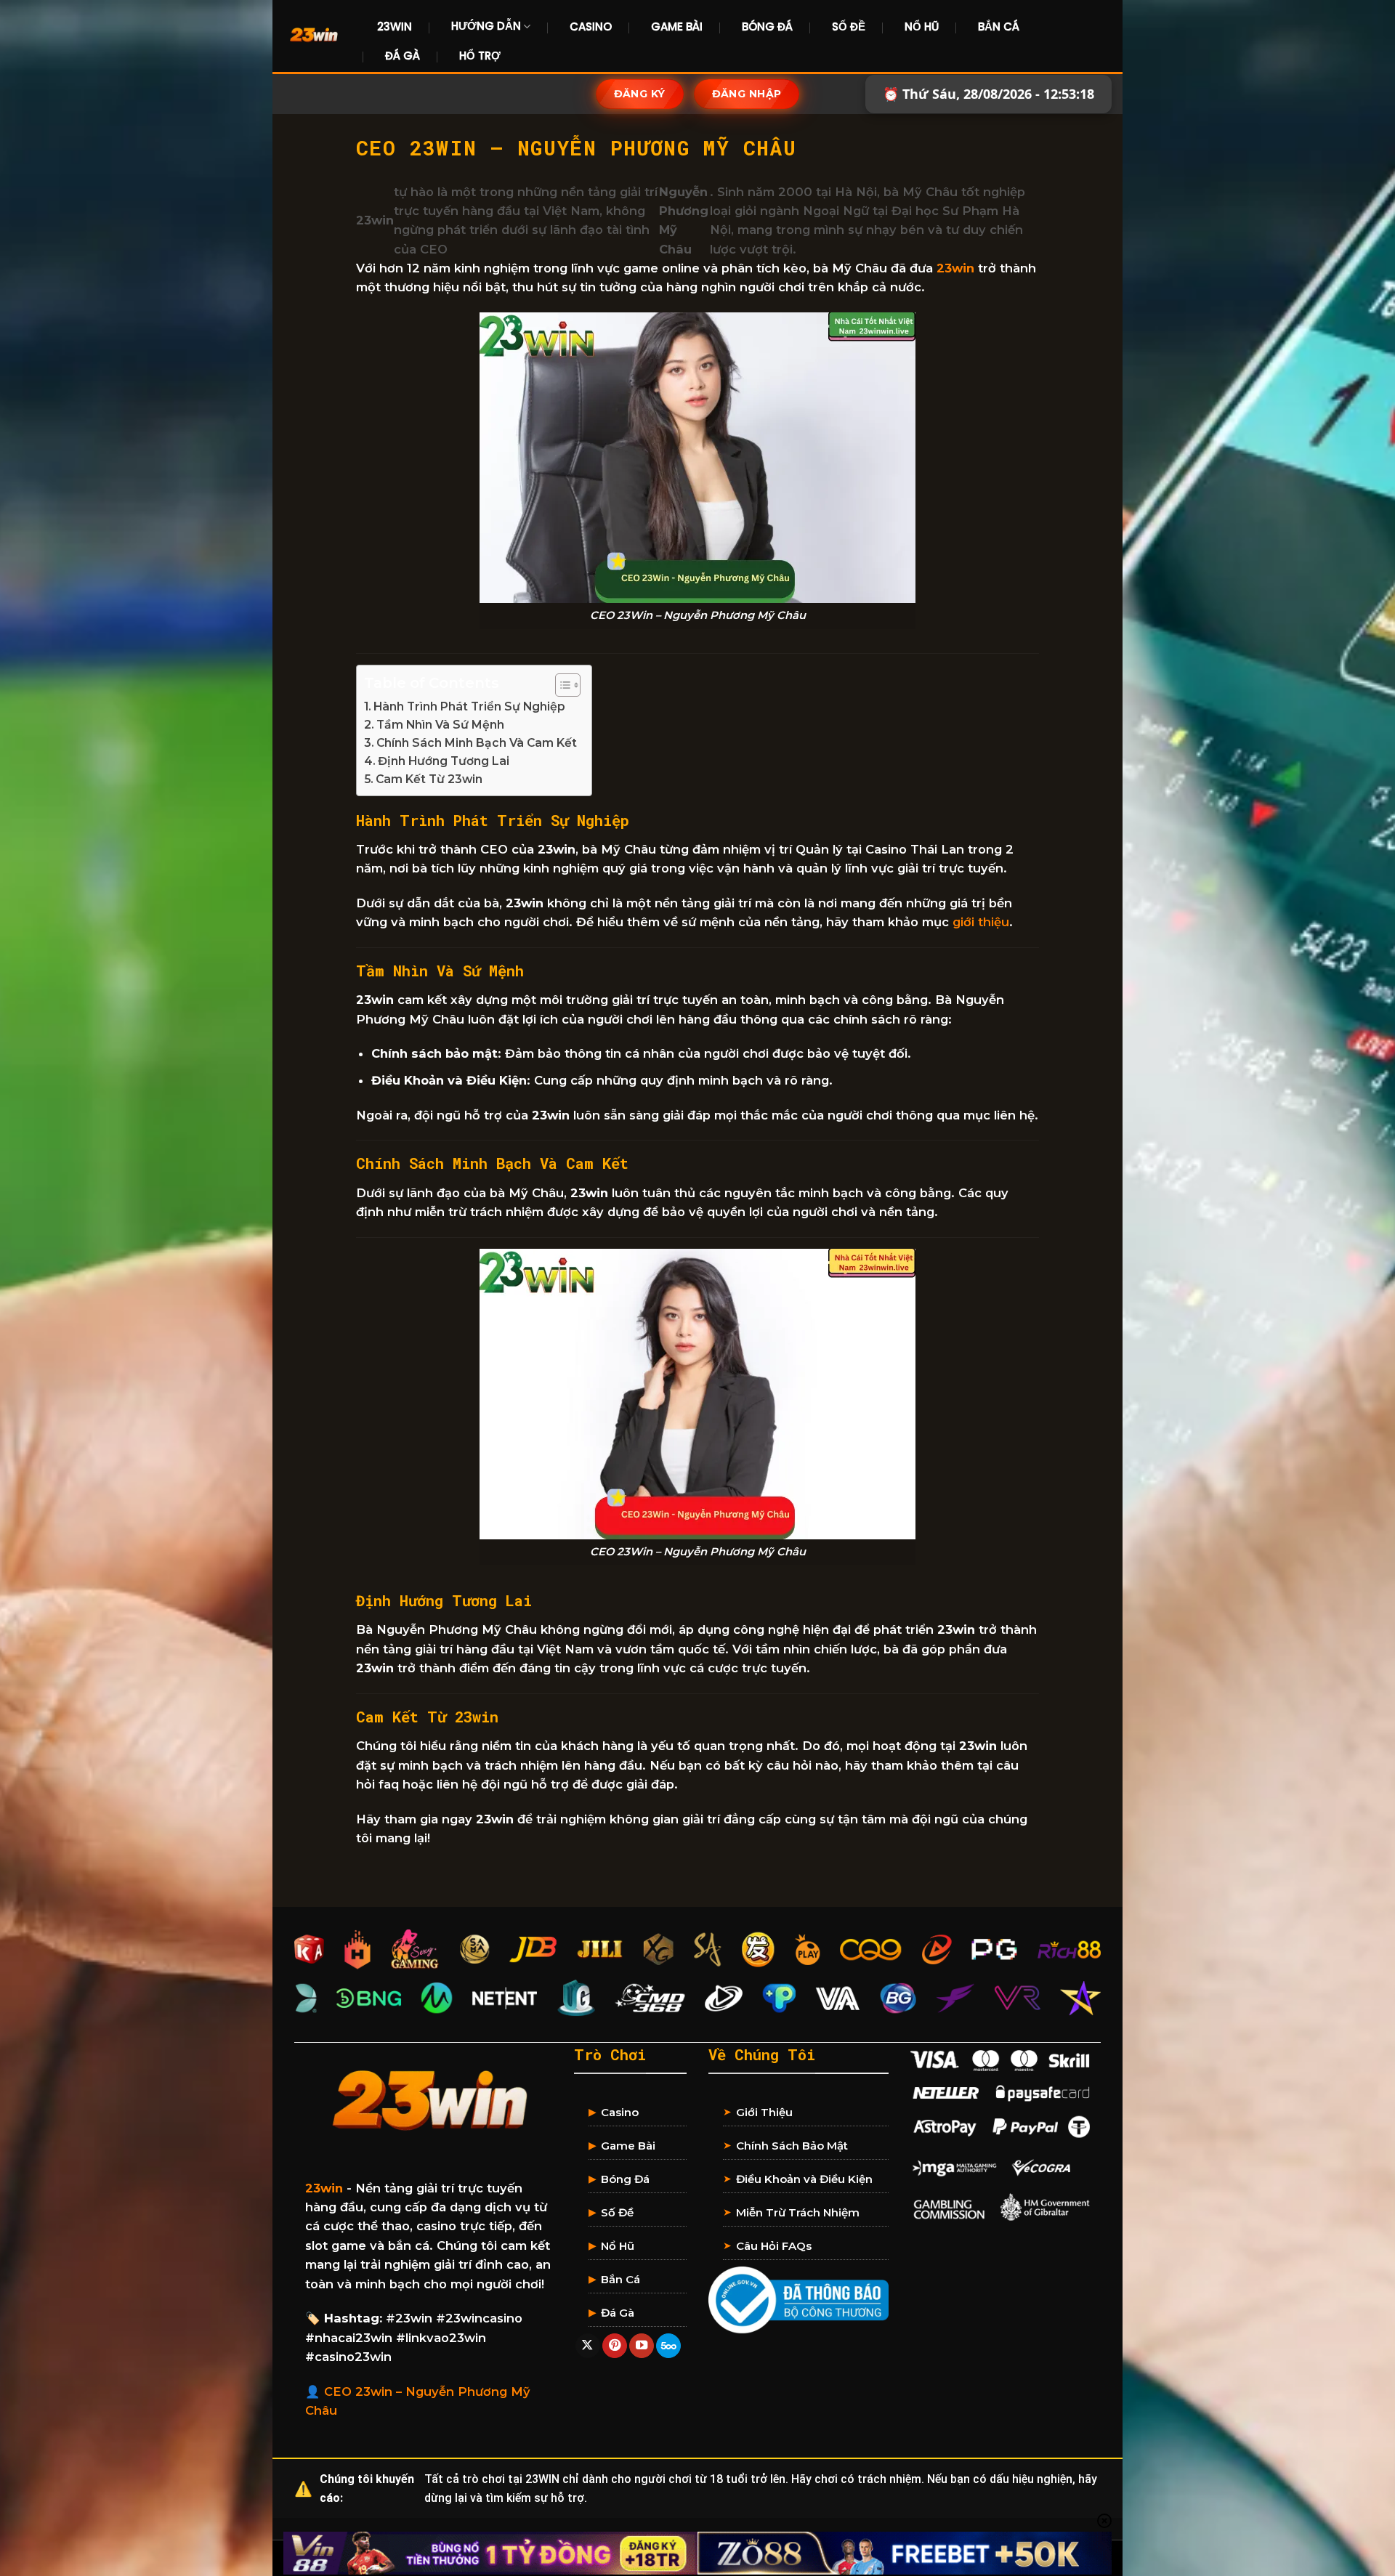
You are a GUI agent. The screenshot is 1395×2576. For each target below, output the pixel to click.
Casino (591, 27)
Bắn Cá (999, 27)
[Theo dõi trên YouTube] (642, 2346)
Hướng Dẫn (486, 26)
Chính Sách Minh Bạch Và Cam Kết (477, 743)
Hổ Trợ (480, 56)
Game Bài (677, 27)
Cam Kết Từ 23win (429, 779)
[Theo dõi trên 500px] (668, 2346)
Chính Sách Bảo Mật (792, 2146)
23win (955, 268)
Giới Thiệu (764, 2112)
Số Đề (849, 27)
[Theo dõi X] (588, 2346)
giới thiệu (981, 922)
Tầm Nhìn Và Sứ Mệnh (440, 725)
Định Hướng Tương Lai (444, 761)
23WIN (395, 27)
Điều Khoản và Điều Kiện (804, 2179)
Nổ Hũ (922, 27)
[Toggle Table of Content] (561, 685)
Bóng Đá (767, 27)
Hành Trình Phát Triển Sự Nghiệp (469, 706)
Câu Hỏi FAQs (774, 2246)
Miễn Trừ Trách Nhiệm (798, 2212)
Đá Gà (403, 56)
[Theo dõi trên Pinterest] (615, 2346)
